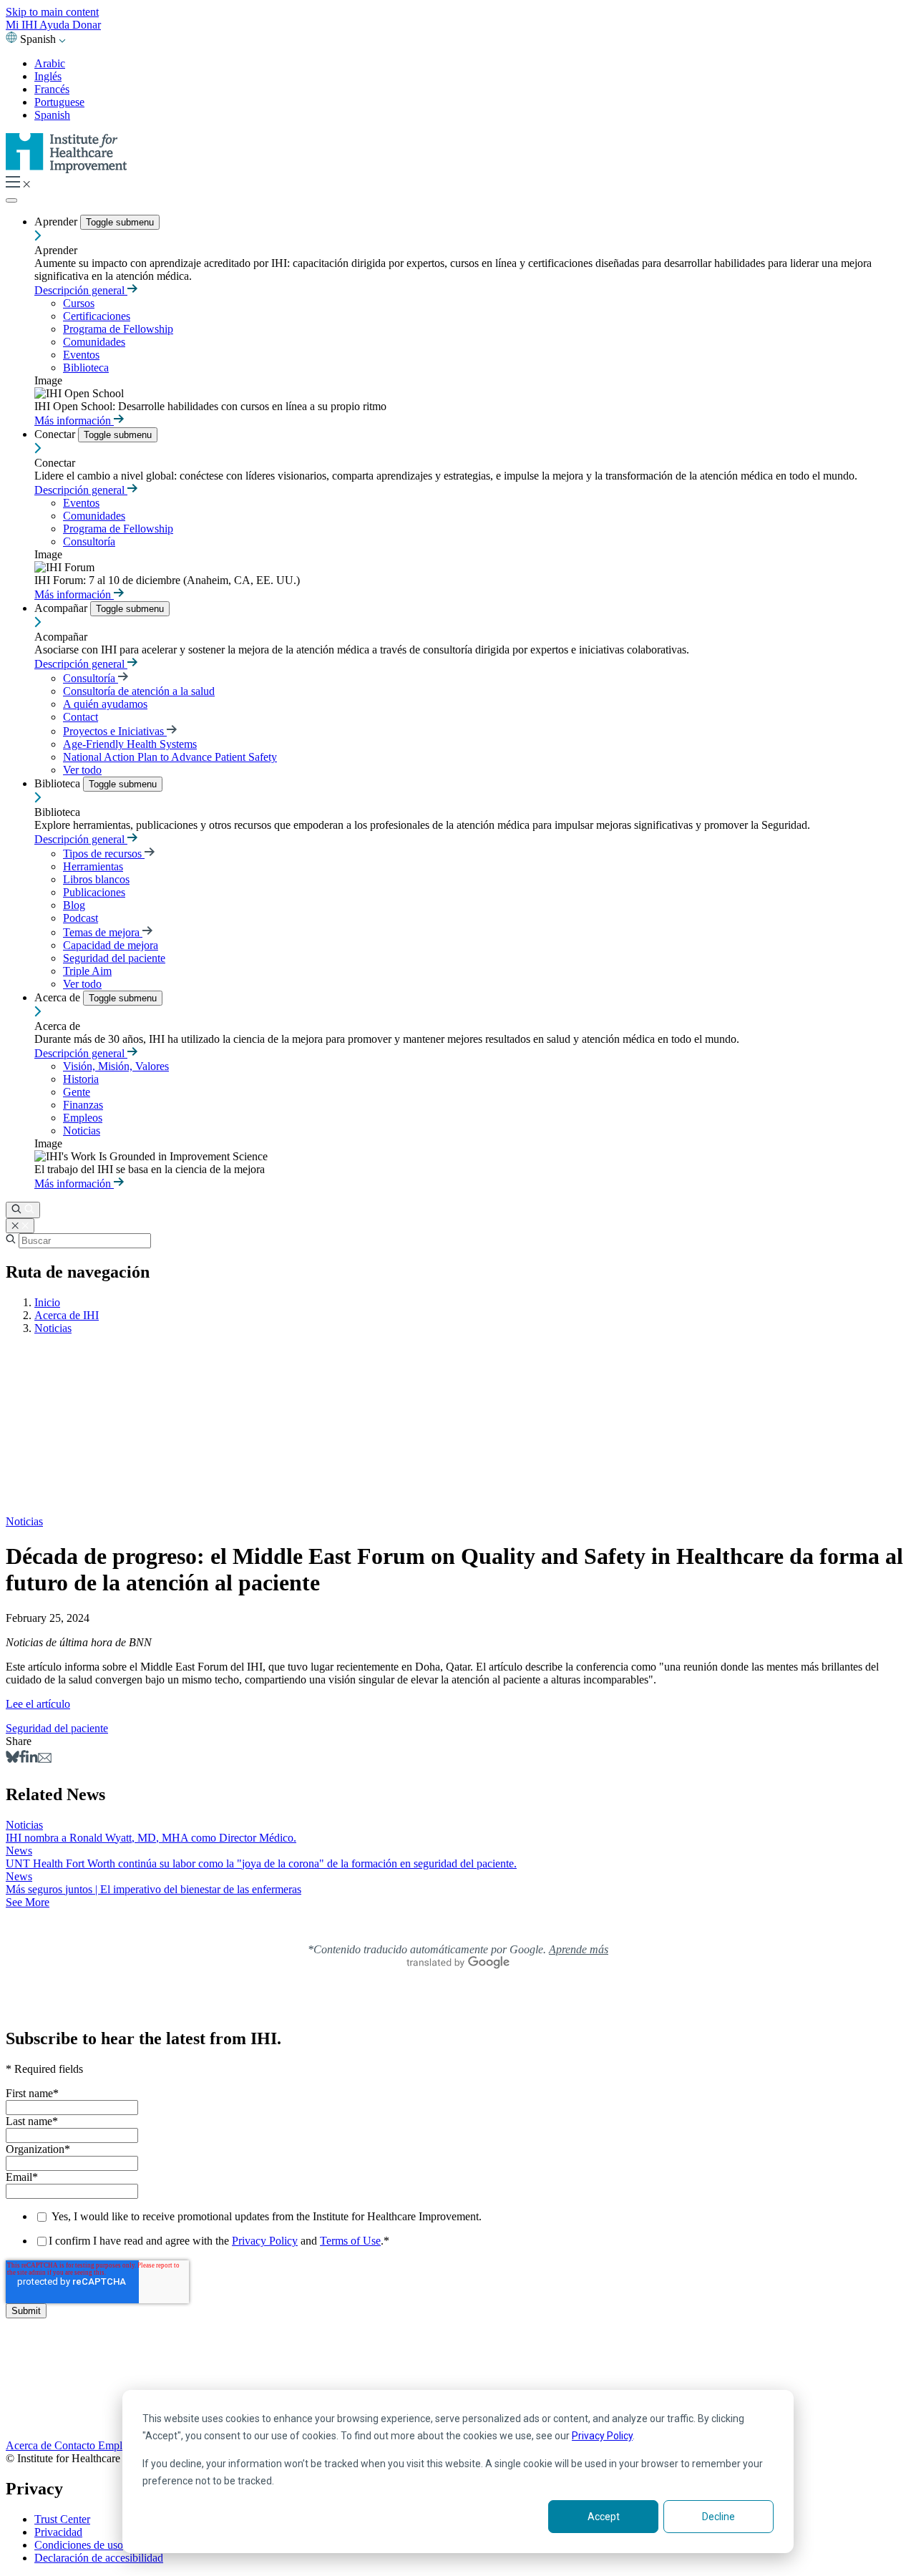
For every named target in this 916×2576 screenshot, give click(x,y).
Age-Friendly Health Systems (130, 744)
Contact (81, 717)
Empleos (83, 1118)
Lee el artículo (38, 1704)
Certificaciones (97, 316)
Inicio (47, 1302)
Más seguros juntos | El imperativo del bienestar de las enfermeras (154, 1889)
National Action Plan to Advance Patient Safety (170, 757)
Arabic (50, 63)
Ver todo (82, 770)
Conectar (56, 434)
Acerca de (59, 997)
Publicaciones (94, 892)
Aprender (57, 222)
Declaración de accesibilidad (99, 2558)
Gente (77, 1092)
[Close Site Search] (20, 1226)
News (19, 1851)
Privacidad (58, 2532)
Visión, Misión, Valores (116, 1066)
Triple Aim (87, 971)
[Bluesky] (13, 1759)
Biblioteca (86, 368)
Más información (74, 421)
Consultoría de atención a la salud (139, 691)
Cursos (79, 303)
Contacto (76, 2445)
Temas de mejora (103, 932)
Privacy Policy (602, 2436)
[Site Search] (23, 1210)
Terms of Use (350, 2241)
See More (28, 1902)
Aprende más (579, 1949)
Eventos (81, 355)
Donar (87, 25)
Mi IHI (23, 25)
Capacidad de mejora (111, 945)
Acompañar (62, 608)
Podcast (81, 918)
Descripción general (81, 290)
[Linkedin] (32, 1759)
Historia (81, 1079)
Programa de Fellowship (118, 329)
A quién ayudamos (105, 704)
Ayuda (56, 25)
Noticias (82, 1131)
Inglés (48, 76)
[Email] (45, 1759)
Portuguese (59, 102)
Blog (74, 905)
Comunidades (94, 342)
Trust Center (62, 2519)
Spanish (52, 115)
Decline (718, 2517)
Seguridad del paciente (114, 958)
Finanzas (83, 1105)
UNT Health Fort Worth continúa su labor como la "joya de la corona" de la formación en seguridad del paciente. (261, 1863)
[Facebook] (23, 1759)
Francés (52, 89)
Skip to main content (52, 12)
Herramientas (93, 866)
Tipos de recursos (104, 854)
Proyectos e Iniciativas (115, 731)
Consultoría (89, 541)
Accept (604, 2517)
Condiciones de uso (79, 2545)
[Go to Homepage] (67, 169)
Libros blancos (96, 879)
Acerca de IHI (67, 1315)
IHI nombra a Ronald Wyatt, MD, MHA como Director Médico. (151, 1838)
